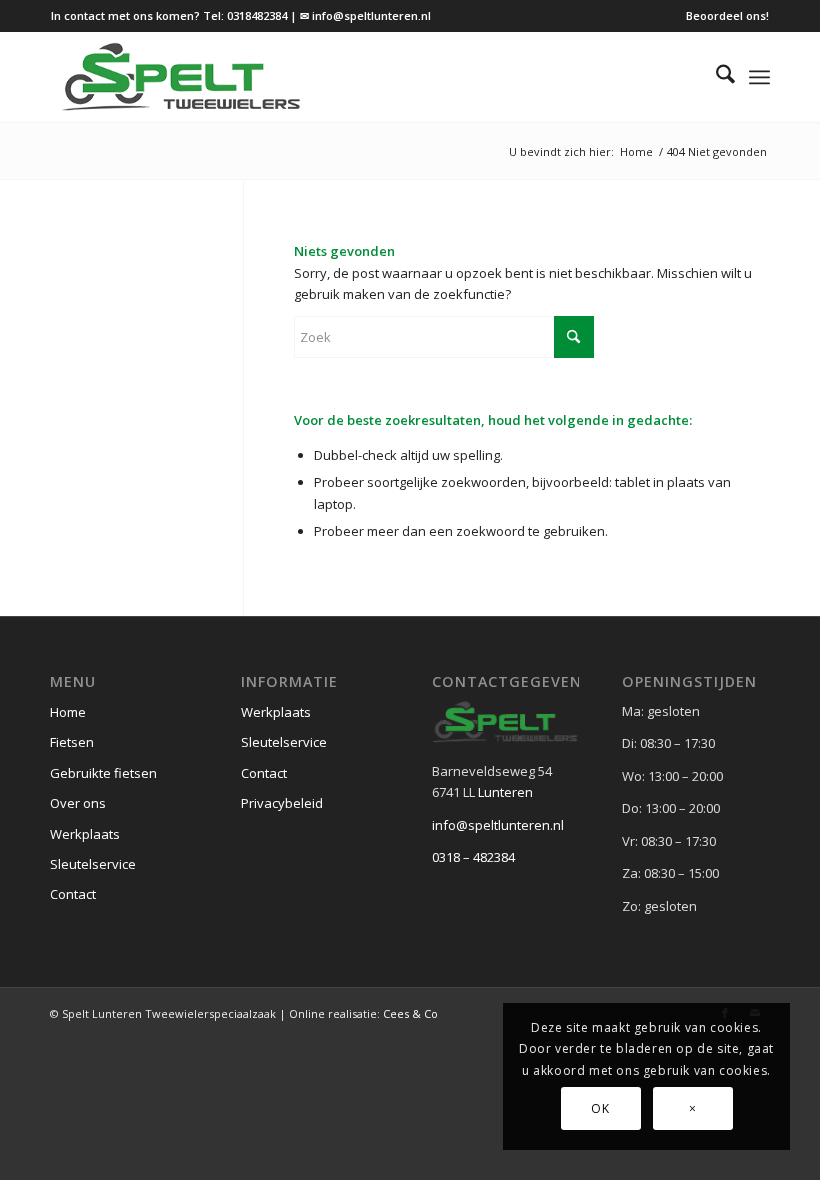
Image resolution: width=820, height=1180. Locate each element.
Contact (73, 894)
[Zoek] (715, 77)
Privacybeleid (282, 803)
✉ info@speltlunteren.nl (365, 15)
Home (68, 712)
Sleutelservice (93, 864)
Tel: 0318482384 (245, 15)
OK (600, 1108)
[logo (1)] (181, 77)
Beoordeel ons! (727, 15)
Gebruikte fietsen (103, 773)
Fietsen (72, 742)
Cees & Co (410, 1013)
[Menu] (759, 77)
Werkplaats (85, 834)
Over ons (78, 803)
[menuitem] (722, 16)
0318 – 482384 (473, 857)
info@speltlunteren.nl (498, 825)
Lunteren (505, 792)
